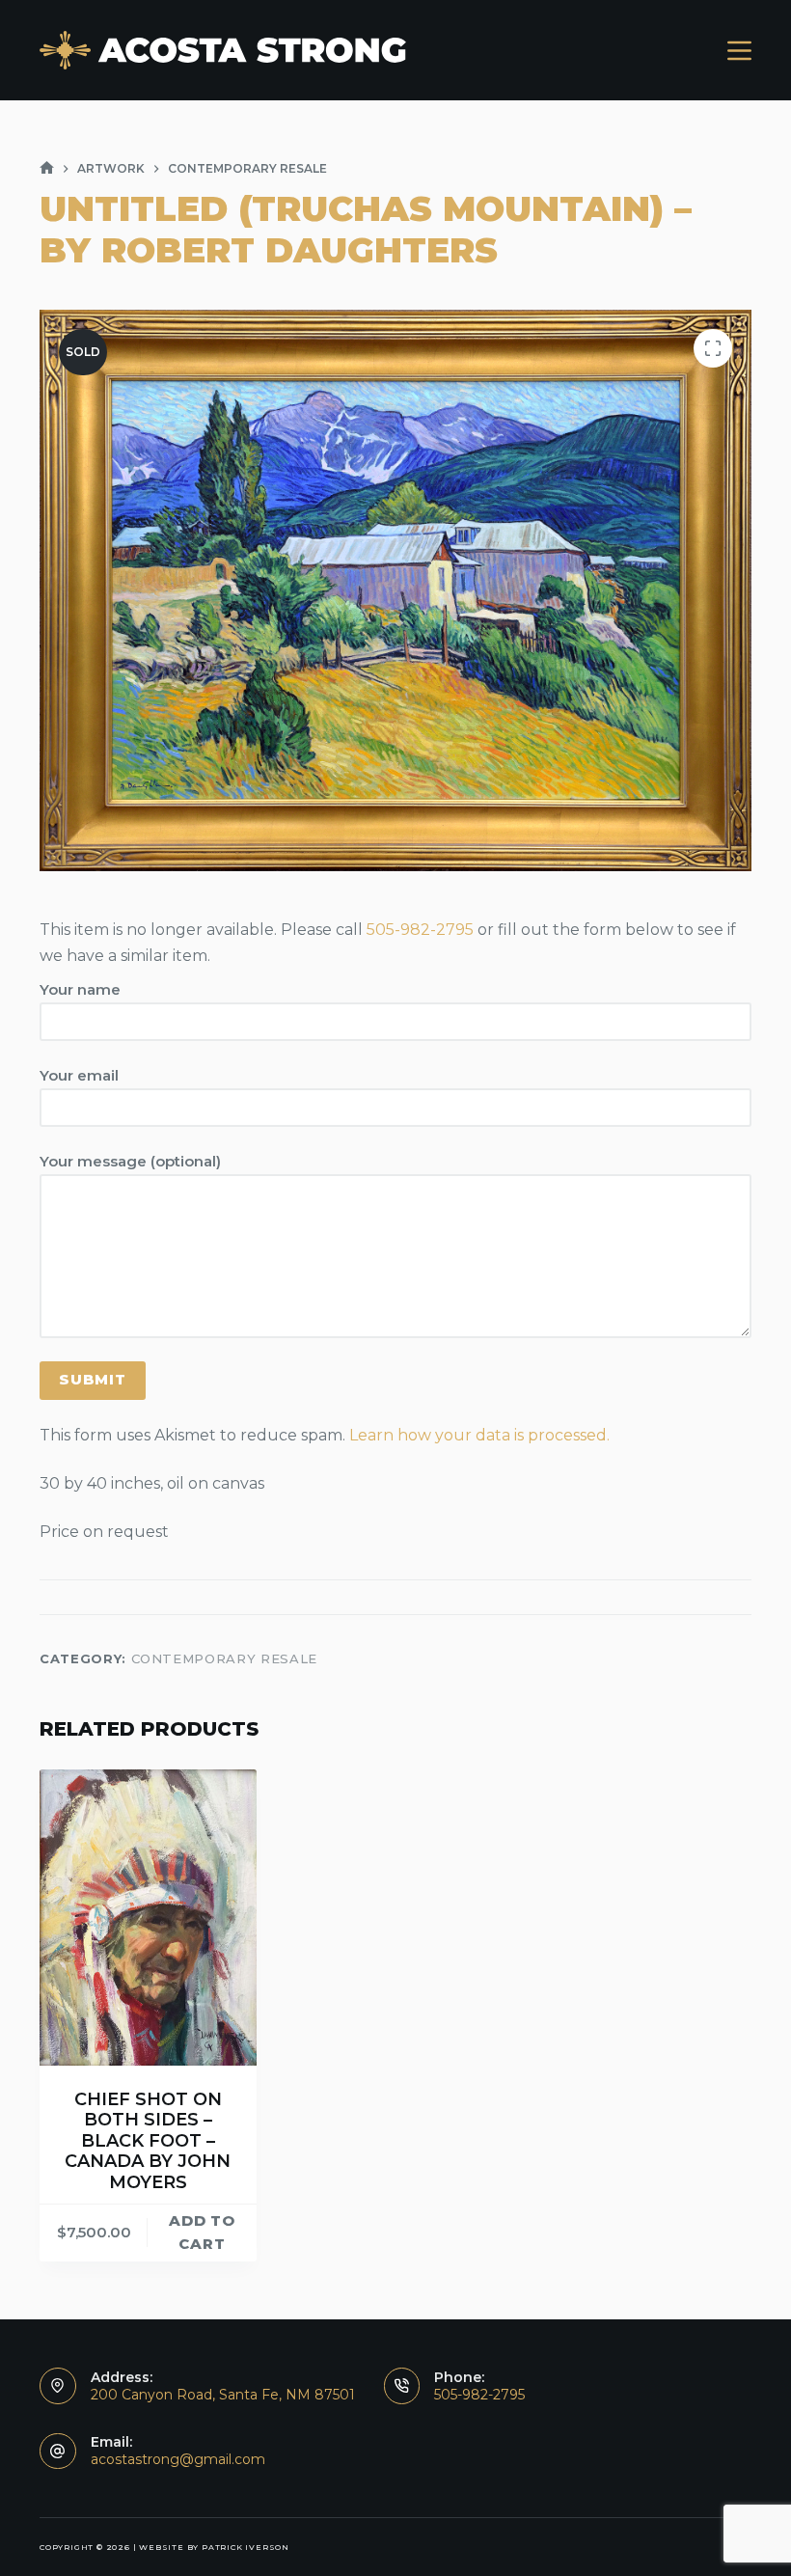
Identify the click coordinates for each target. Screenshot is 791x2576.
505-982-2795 (420, 930)
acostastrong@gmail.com (178, 2459)
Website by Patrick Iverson (214, 2547)
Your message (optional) (130, 1161)
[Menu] (739, 51)
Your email (79, 1075)
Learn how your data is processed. (479, 1435)
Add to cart (202, 2233)
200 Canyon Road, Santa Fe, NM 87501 (223, 2395)
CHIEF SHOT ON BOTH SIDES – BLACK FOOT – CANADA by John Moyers (148, 2141)
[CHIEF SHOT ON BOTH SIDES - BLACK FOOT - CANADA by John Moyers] (148, 1917)
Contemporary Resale (224, 1658)
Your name (80, 989)
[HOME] (47, 168)
